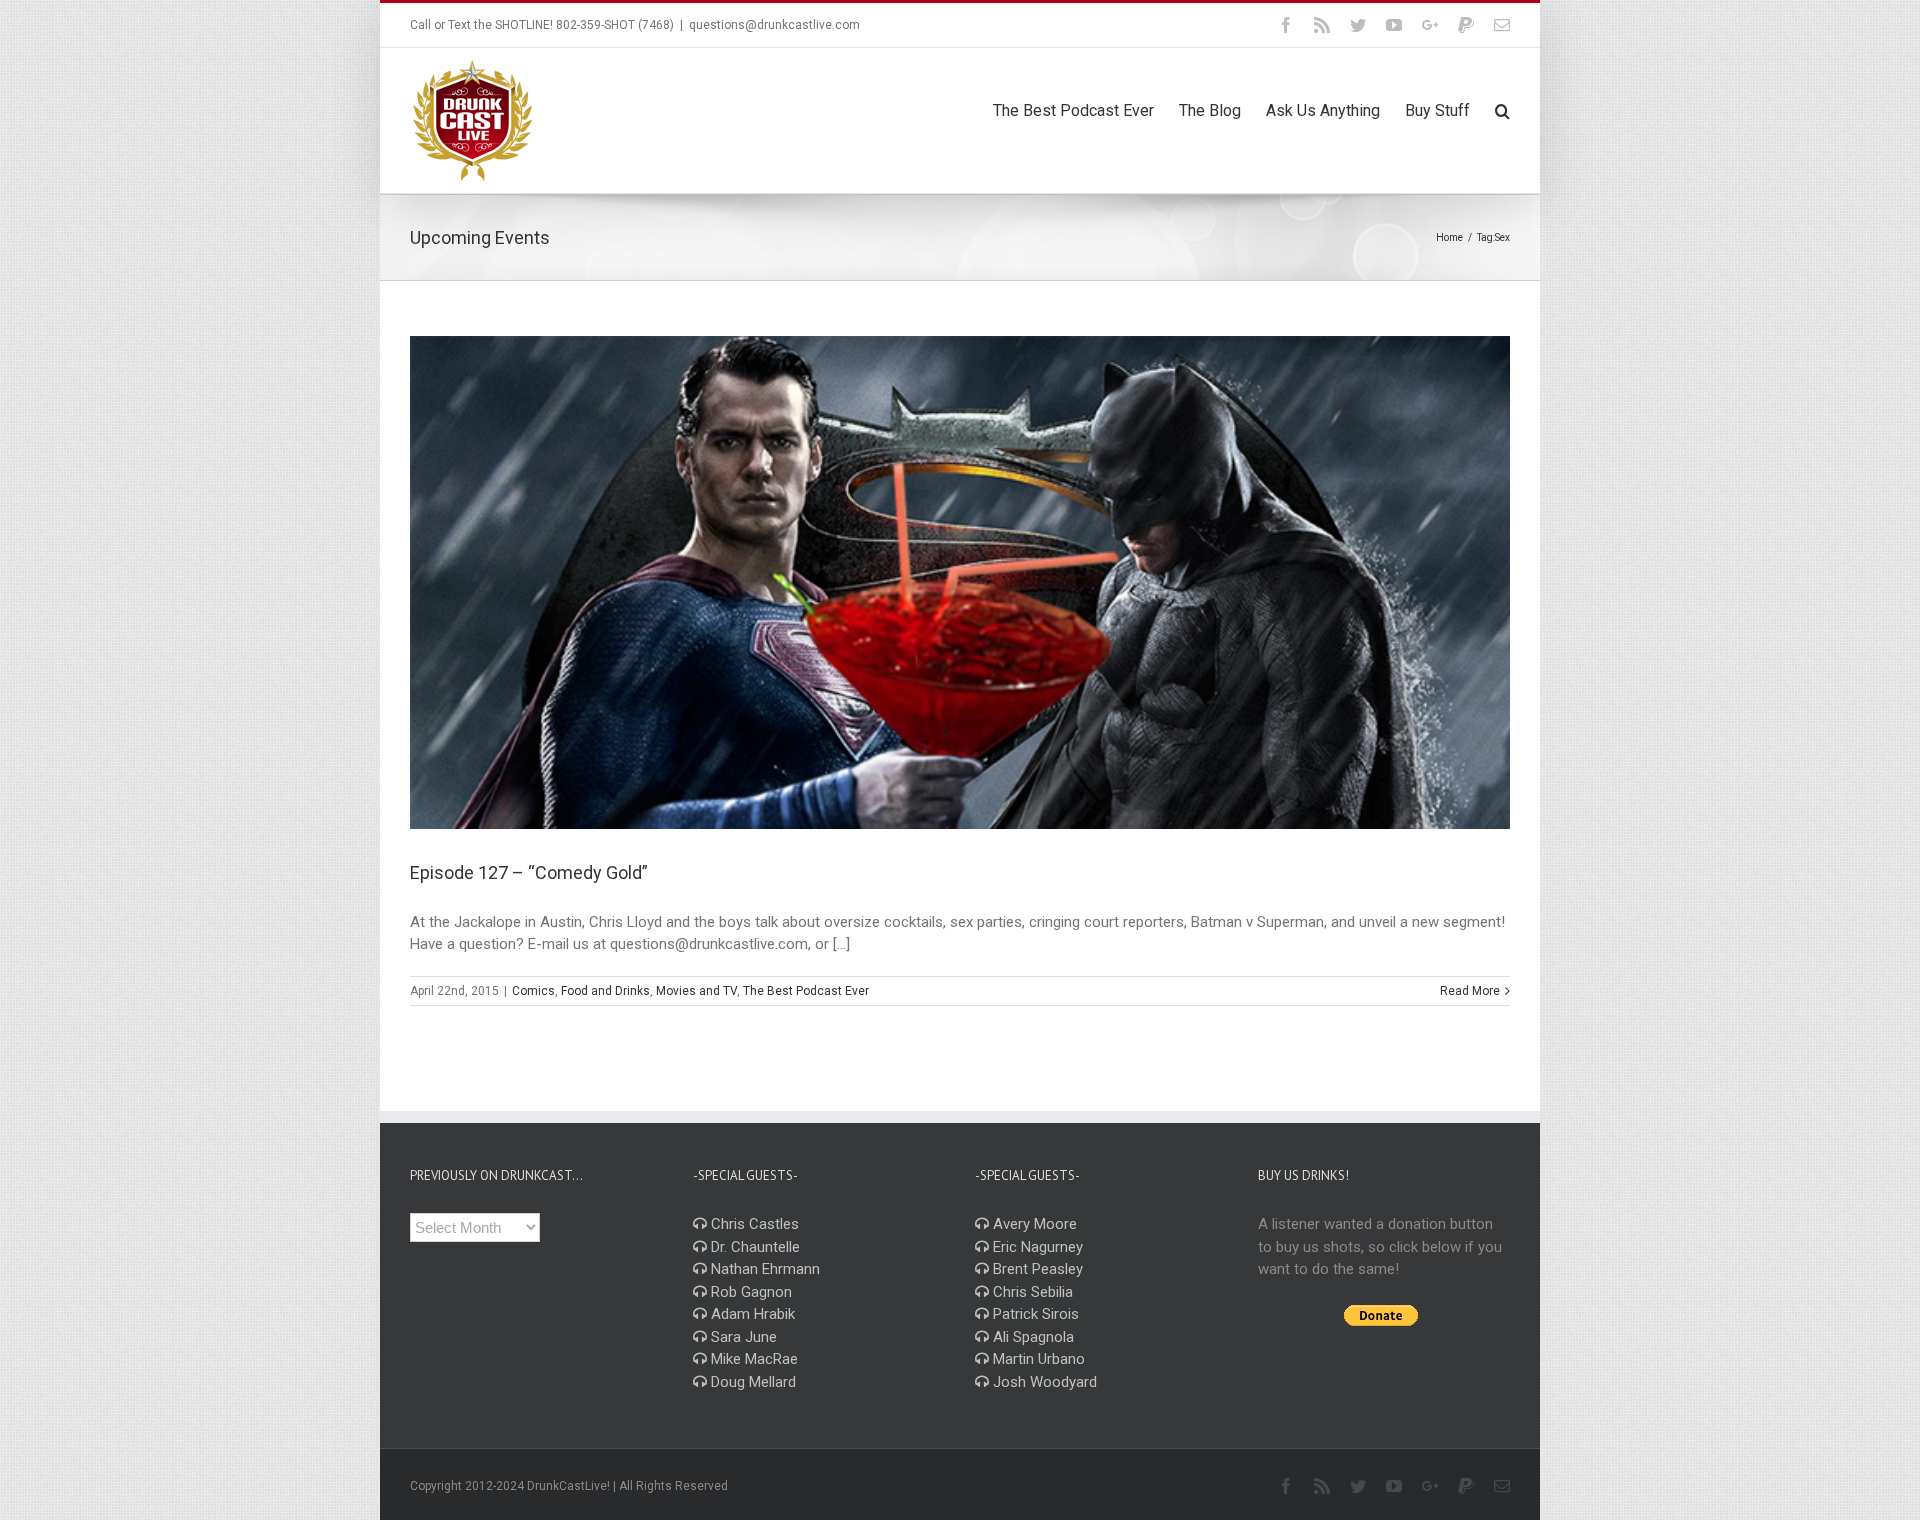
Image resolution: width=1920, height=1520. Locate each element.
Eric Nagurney (1036, 1247)
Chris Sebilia (1031, 1292)
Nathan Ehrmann (763, 1269)
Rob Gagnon (749, 1292)
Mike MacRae (752, 1359)
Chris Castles (753, 1224)
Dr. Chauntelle (753, 1247)
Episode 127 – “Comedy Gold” (529, 872)
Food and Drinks (605, 991)
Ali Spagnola (1031, 1337)
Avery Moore (1033, 1224)
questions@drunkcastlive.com (774, 25)
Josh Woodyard (1043, 1382)
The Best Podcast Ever (806, 991)
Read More (1470, 991)
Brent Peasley (1036, 1269)
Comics (533, 991)
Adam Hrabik (751, 1314)
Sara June (742, 1337)
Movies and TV (696, 991)
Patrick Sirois (1034, 1314)
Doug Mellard (751, 1382)
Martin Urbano (1037, 1359)
